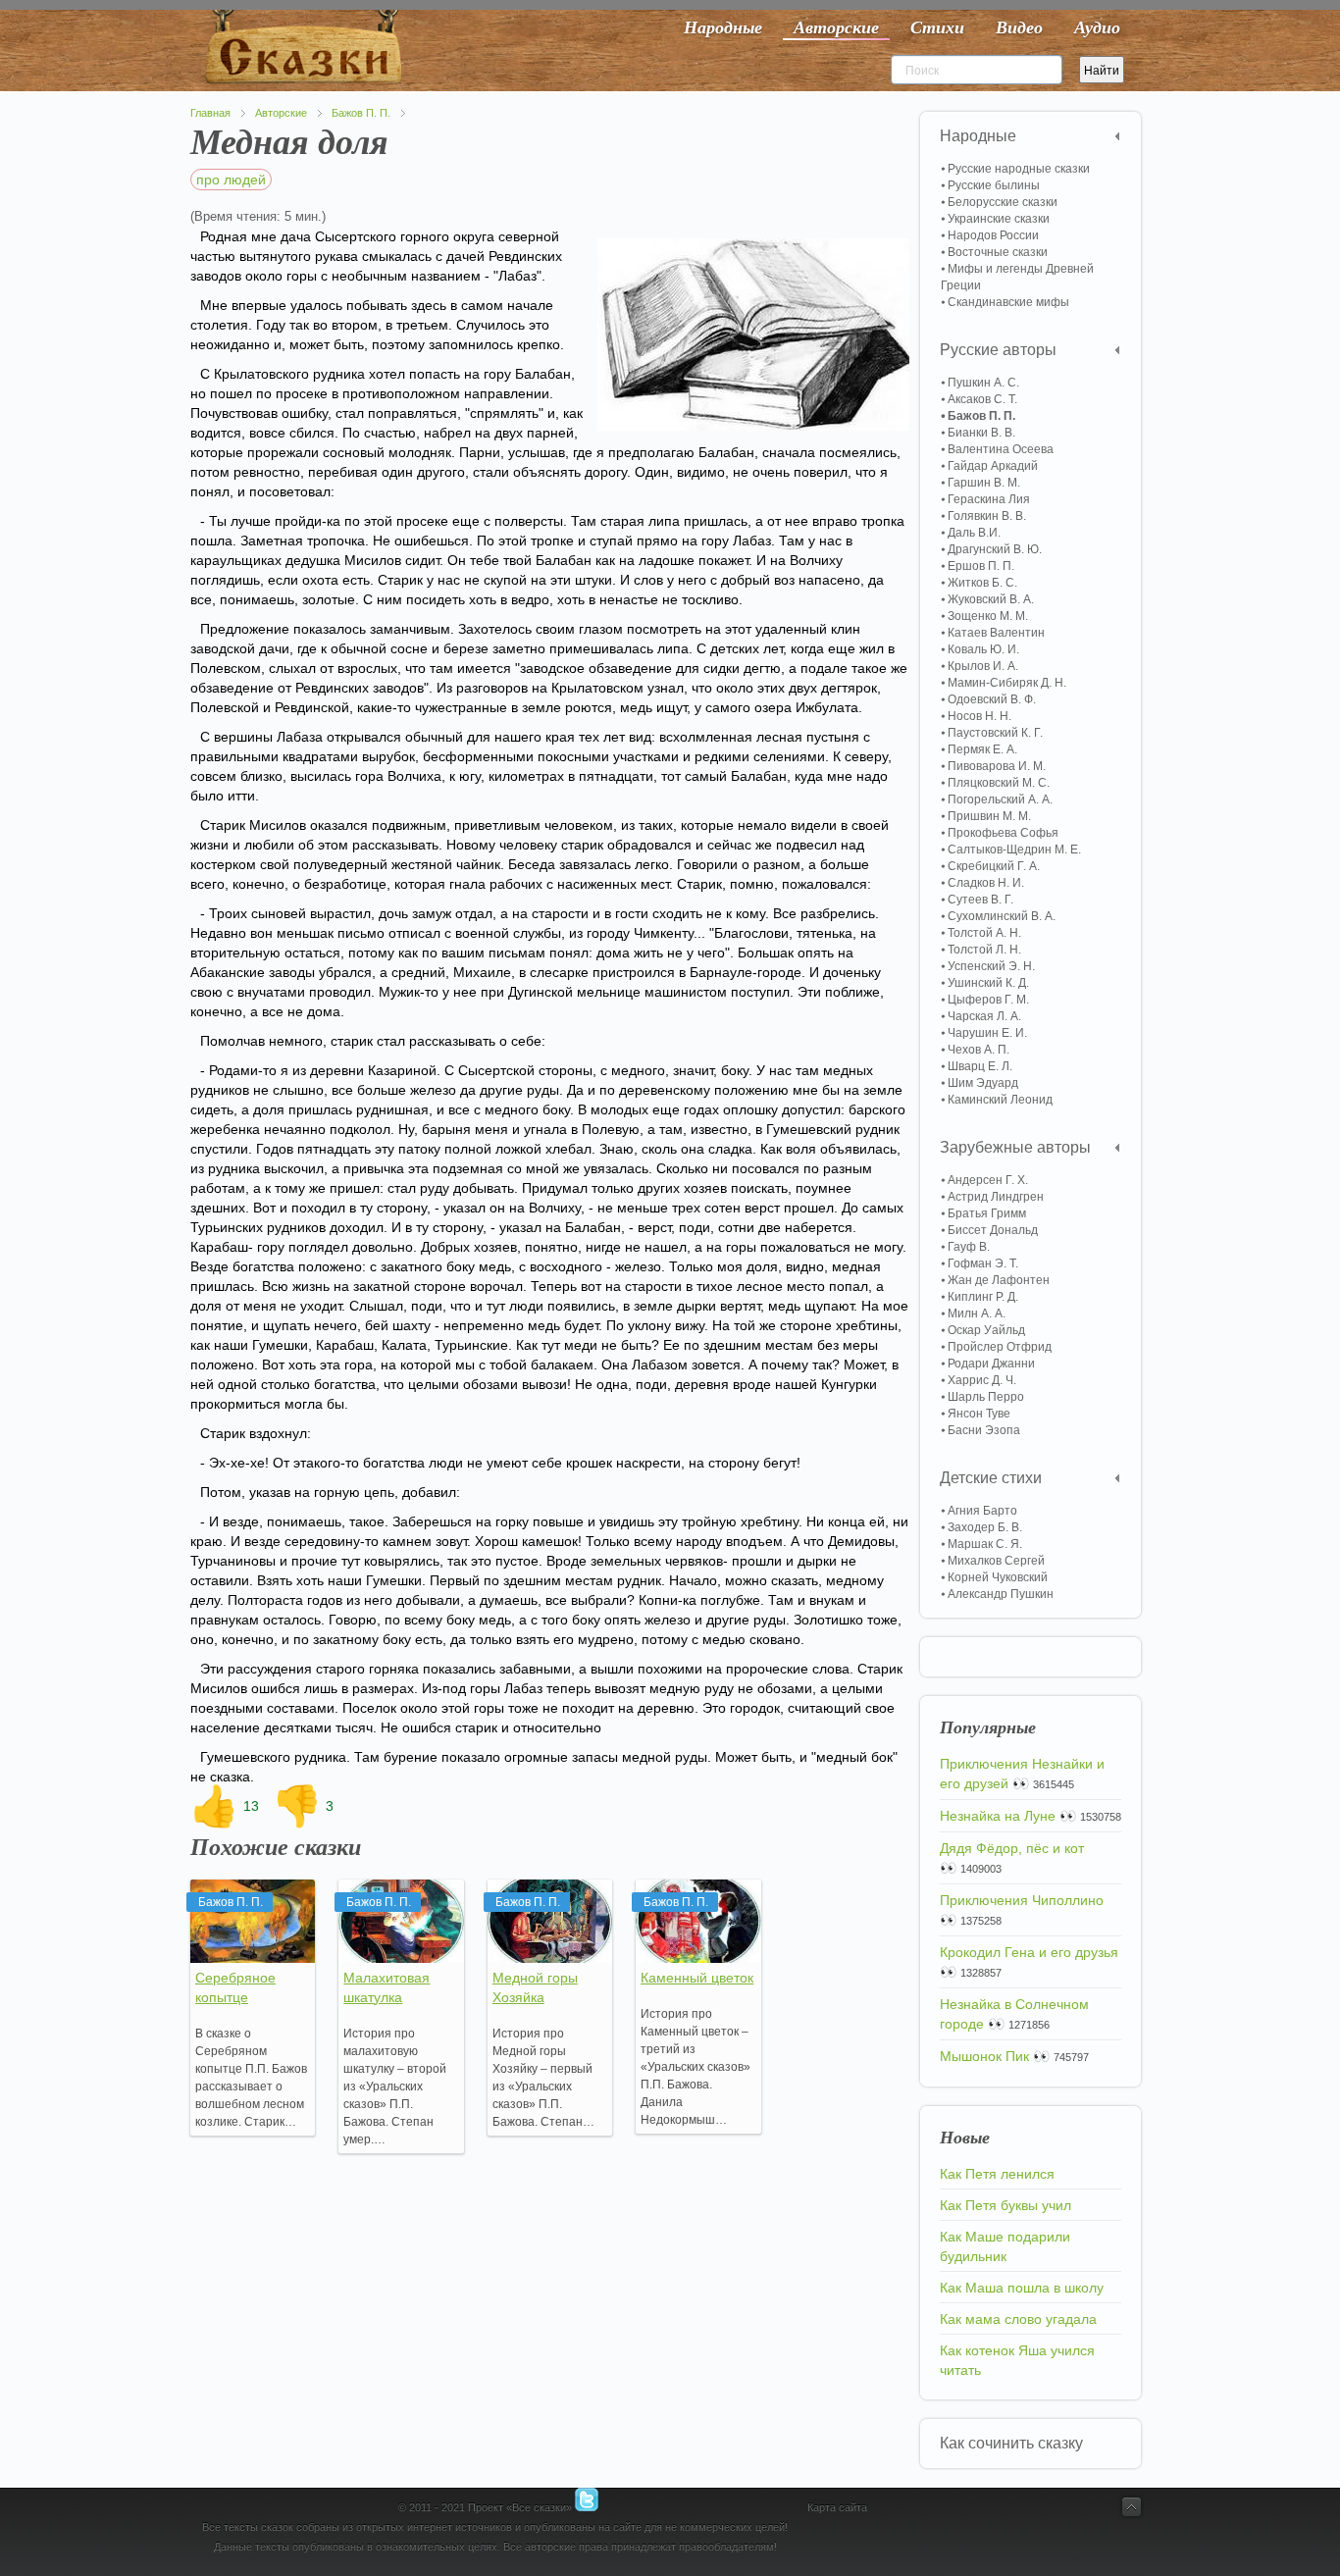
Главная (210, 113)
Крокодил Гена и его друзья (1029, 1952)
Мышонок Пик (984, 2056)
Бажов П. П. (361, 113)
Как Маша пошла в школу (1022, 2288)
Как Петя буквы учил (1005, 2205)
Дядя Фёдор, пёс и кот (1012, 1848)
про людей (231, 180)
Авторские (281, 113)
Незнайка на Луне (998, 1816)
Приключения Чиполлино (1022, 1900)
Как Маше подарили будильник (1005, 2246)
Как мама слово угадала (1018, 2319)
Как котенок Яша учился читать (1017, 2360)
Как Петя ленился (997, 2174)
